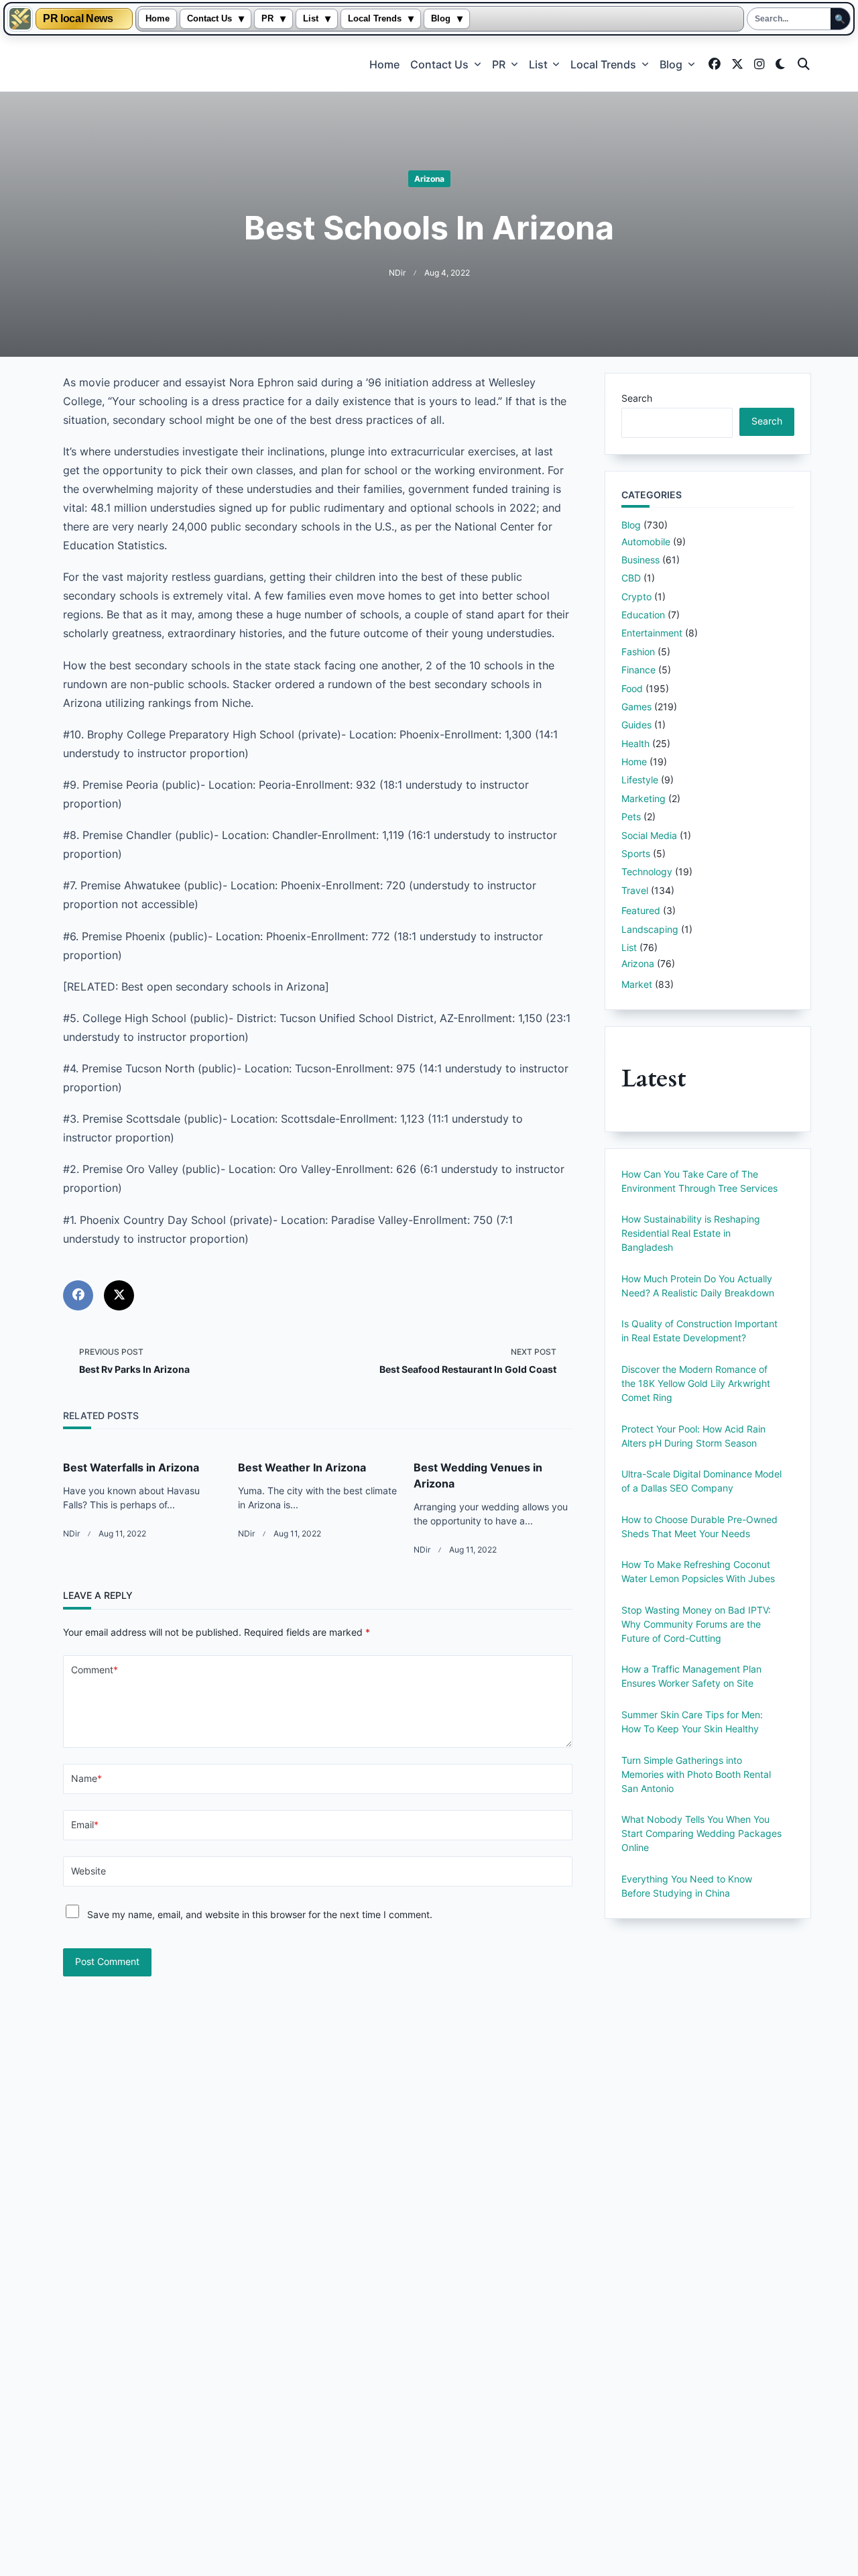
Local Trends (375, 19)
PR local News (78, 19)
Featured (641, 910)
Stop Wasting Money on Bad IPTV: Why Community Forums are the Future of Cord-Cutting (696, 1624)
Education (643, 615)
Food (632, 688)
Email (85, 1825)
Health (635, 743)
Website (88, 1871)
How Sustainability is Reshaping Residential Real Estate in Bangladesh (691, 1233)
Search (637, 398)
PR (267, 19)
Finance (638, 670)
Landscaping (650, 929)
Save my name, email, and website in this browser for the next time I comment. (260, 1914)
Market (637, 984)
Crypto (636, 597)
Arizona (429, 179)
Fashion (638, 652)
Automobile (646, 542)
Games (636, 707)
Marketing (643, 798)
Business (640, 560)
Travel (635, 890)
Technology (647, 872)
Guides (636, 725)
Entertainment (652, 633)
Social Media (649, 835)
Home (158, 19)
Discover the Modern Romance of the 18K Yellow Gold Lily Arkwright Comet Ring (696, 1383)
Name (86, 1779)
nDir (397, 273)
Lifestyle (640, 780)
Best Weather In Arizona (302, 1467)
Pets (631, 817)
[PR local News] (20, 19)
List (311, 19)
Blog (441, 19)
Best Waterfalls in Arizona (131, 1467)
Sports (636, 853)
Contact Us (209, 19)
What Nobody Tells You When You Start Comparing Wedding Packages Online (701, 1833)
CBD (631, 578)
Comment (95, 1670)
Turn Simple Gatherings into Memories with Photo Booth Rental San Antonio (696, 1774)
